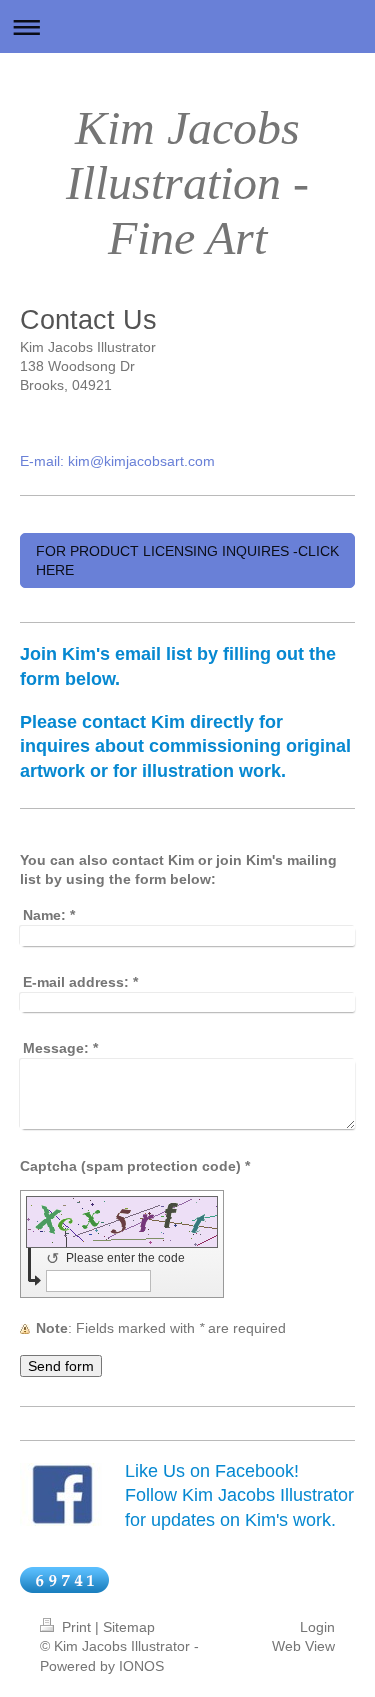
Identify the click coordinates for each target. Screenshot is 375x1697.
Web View (303, 1646)
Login (317, 1627)
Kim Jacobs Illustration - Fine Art (187, 182)
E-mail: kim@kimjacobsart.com (117, 461)
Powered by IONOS (102, 1666)
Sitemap (129, 1627)
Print (76, 1627)
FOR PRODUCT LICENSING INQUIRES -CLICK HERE (187, 560)
